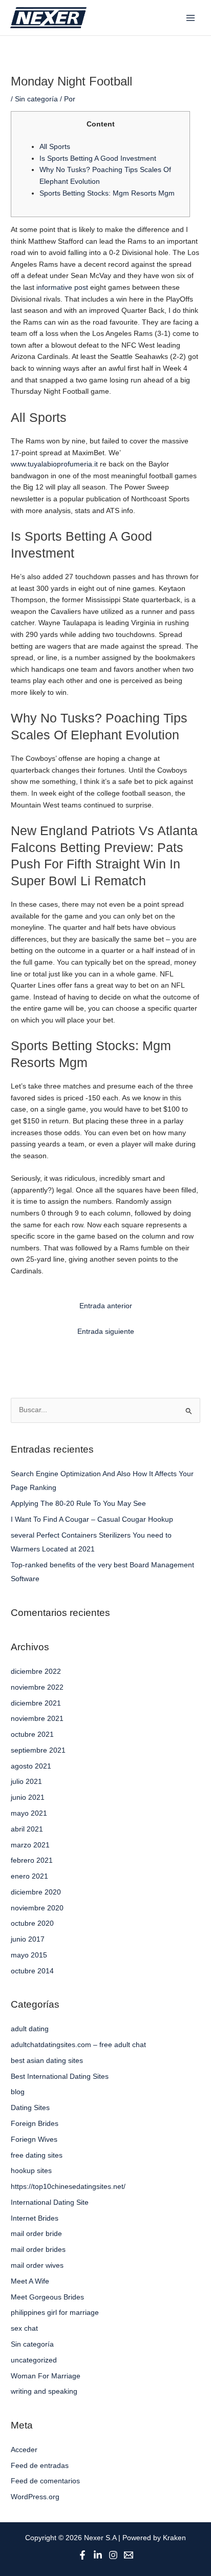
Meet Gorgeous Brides (47, 2297)
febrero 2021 (32, 1860)
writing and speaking (44, 2391)
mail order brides (38, 2250)
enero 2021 (29, 1876)
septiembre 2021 (38, 1750)
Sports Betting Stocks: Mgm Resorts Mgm (107, 193)
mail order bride (36, 2234)
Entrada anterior (106, 1306)
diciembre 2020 (36, 1892)
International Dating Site (50, 2202)
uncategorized (34, 2360)
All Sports (55, 147)
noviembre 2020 (37, 1908)
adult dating (30, 2029)
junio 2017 (28, 1939)
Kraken (174, 2538)
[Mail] (129, 2555)
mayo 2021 (29, 1813)
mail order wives (37, 2265)
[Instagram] (113, 2555)
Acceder (24, 2450)
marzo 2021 (30, 1845)
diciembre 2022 (36, 1672)
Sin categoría (36, 99)
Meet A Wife (30, 2281)
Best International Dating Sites (60, 2077)
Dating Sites (30, 2108)
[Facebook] (82, 2555)
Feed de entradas (40, 2466)
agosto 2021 (31, 1766)
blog (18, 2092)
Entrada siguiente (106, 1332)
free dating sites (37, 2155)
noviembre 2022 (37, 1687)
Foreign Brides (35, 2124)
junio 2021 (28, 1797)
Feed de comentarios (45, 2481)
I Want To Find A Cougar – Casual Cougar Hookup (92, 1519)
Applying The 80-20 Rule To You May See (78, 1504)
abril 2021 (27, 1829)
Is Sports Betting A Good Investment (98, 158)
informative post (62, 288)
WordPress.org (35, 2497)
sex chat (24, 2328)
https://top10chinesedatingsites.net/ (68, 2187)
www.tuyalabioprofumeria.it (54, 464)
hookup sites (31, 2171)
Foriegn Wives (34, 2139)
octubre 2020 (32, 1923)
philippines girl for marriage (55, 2313)
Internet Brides (35, 2218)
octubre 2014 (32, 1971)
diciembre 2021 (36, 1703)
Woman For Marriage (46, 2376)
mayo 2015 (29, 1955)
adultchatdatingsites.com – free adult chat (78, 2045)
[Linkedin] (98, 2555)
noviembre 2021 (37, 1719)
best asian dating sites (47, 2061)
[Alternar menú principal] (191, 18)
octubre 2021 (32, 1734)
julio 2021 (26, 1782)
